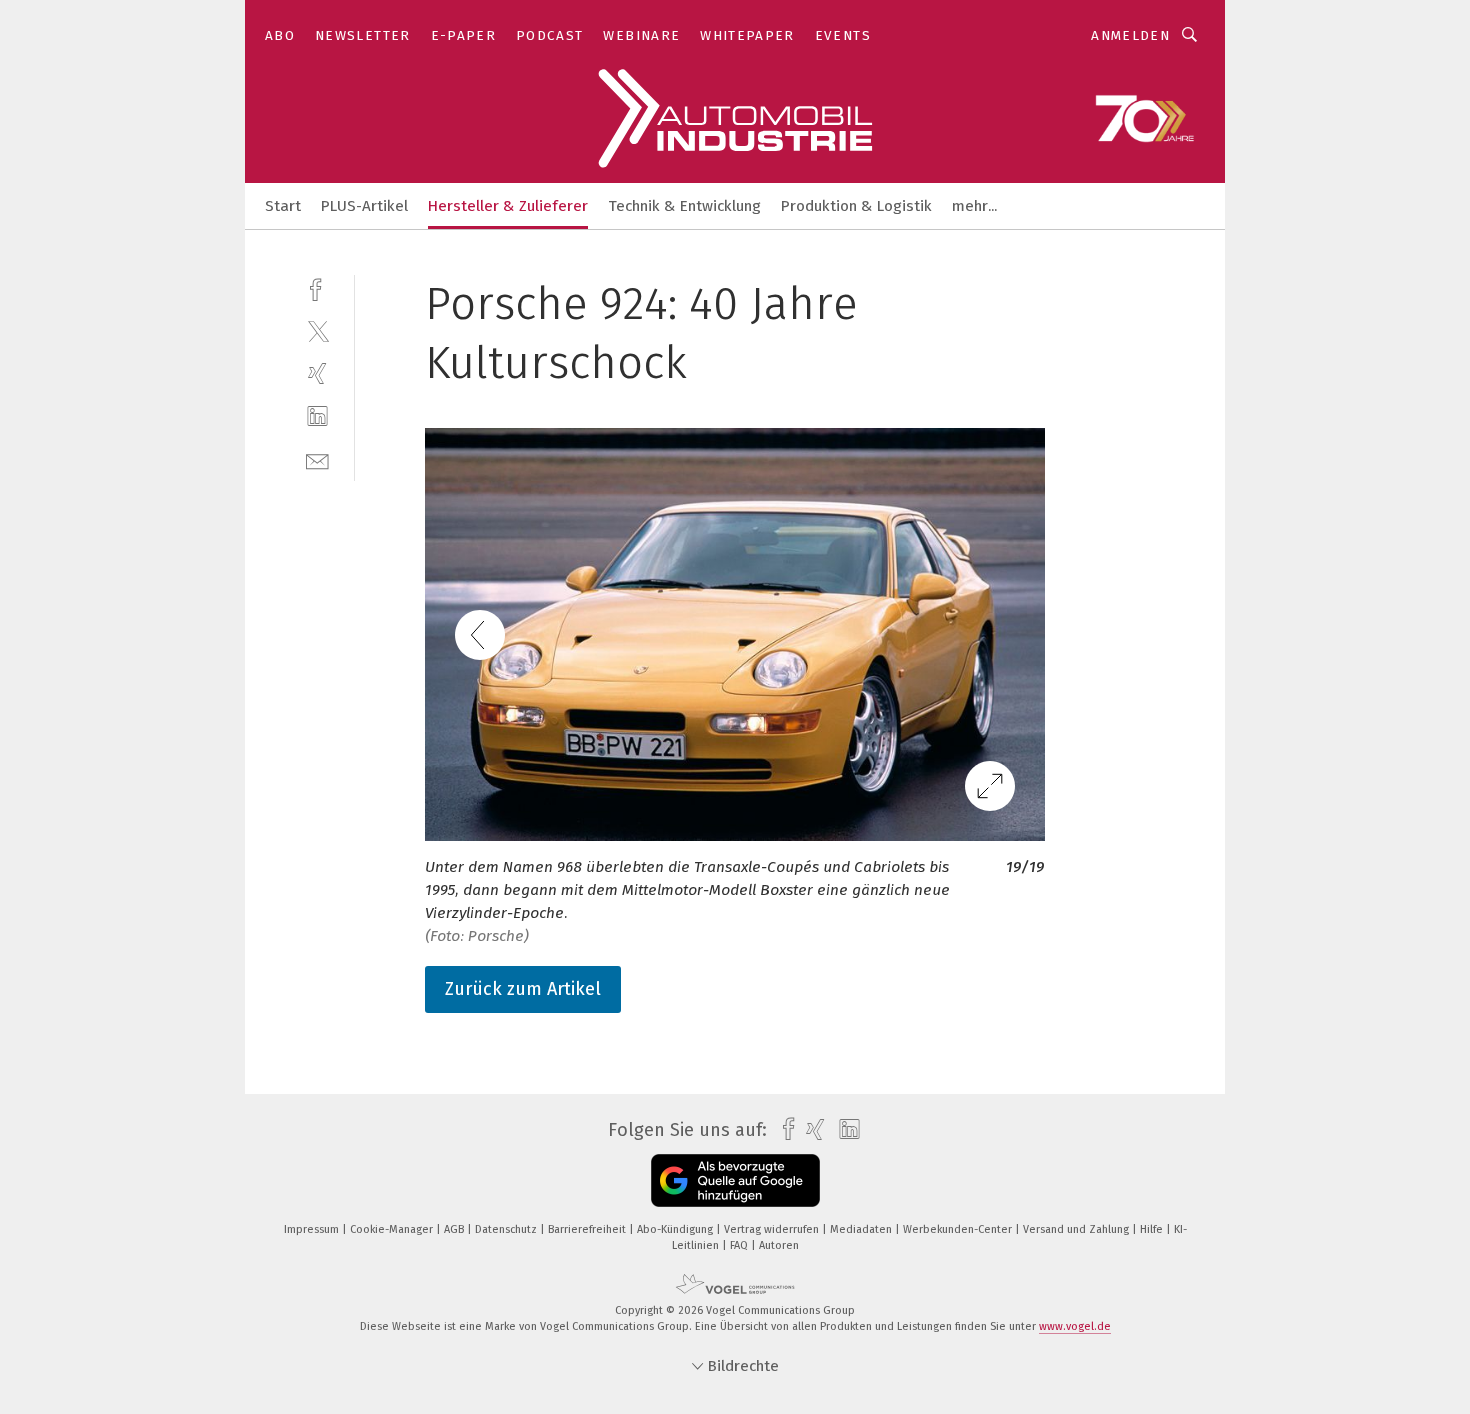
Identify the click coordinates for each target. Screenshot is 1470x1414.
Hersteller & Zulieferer (508, 206)
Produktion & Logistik (856, 206)
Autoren (779, 1245)
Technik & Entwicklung (684, 206)
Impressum (313, 1229)
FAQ (740, 1245)
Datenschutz (507, 1229)
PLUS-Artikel (364, 206)
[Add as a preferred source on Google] (735, 1180)
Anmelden (1130, 35)
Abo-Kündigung (676, 1229)
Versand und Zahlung (1077, 1229)
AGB (455, 1229)
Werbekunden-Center (959, 1229)
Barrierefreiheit (588, 1229)
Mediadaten (862, 1229)
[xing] (317, 373)
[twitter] (317, 330)
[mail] (317, 459)
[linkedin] (317, 416)
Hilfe (1153, 1229)
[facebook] (317, 287)
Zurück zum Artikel (523, 989)
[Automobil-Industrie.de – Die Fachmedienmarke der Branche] (283, 204)
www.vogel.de (1075, 1326)
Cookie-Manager (393, 1229)
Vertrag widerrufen (773, 1229)
